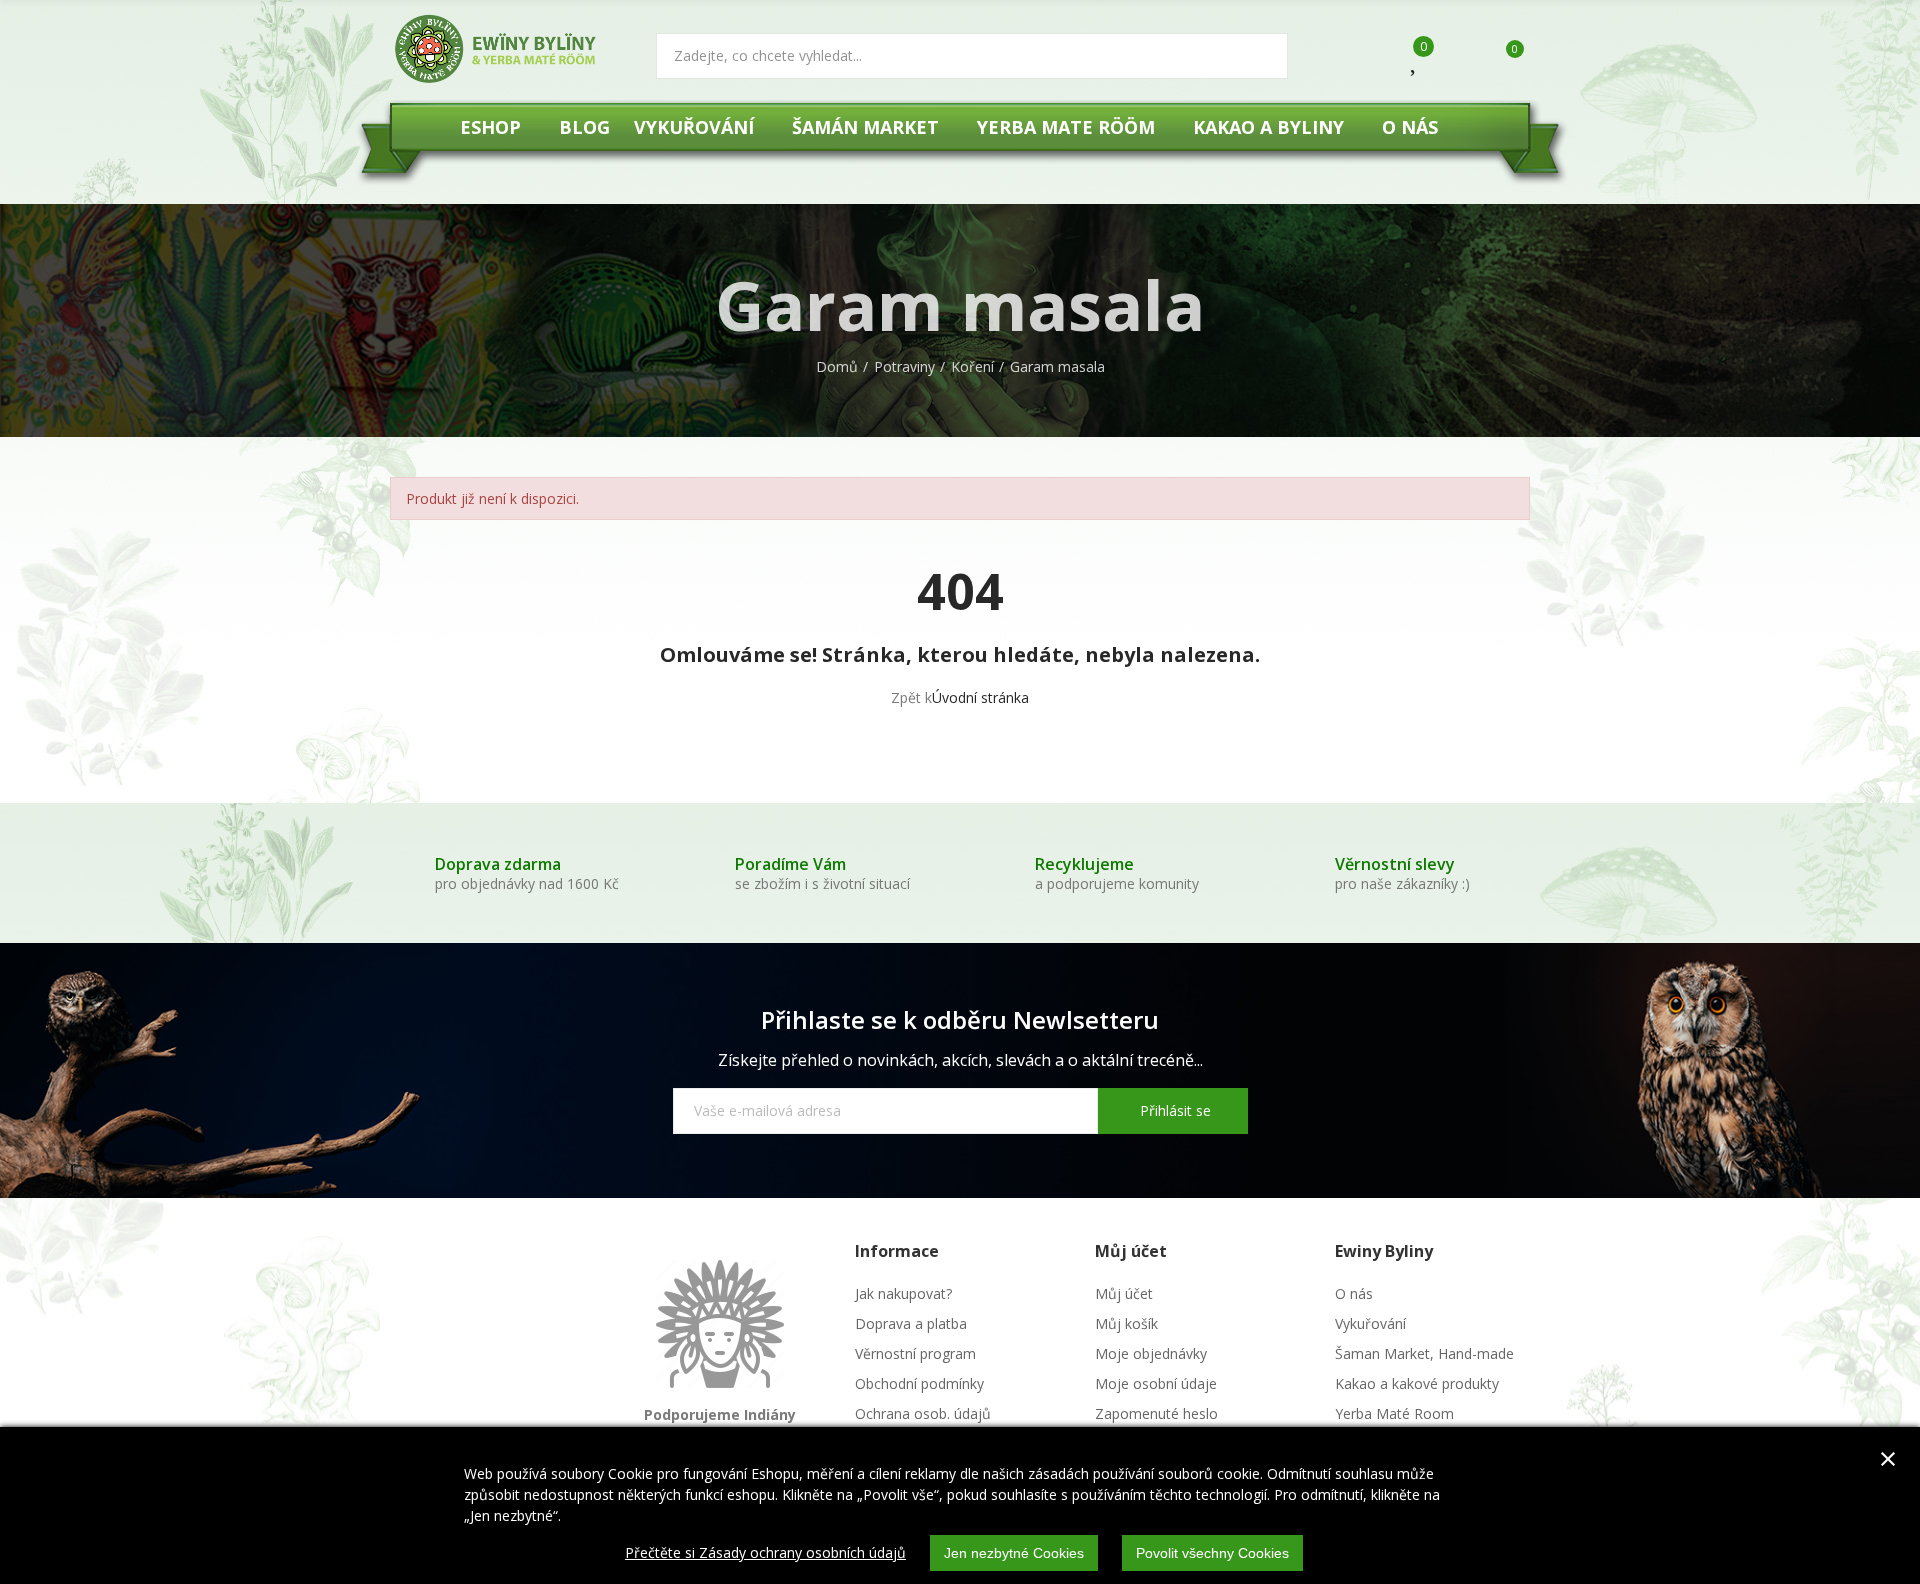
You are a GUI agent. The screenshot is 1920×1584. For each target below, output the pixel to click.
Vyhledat (1256, 56)
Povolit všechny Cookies (1212, 1553)
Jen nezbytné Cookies (1014, 1553)
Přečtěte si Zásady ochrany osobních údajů (765, 1552)
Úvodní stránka (980, 697)
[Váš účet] (1457, 58)
